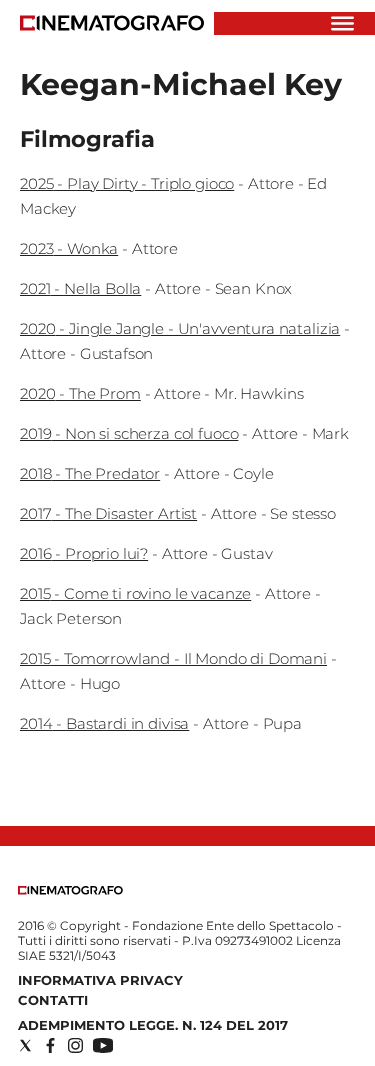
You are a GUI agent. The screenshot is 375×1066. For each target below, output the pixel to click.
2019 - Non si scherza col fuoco (129, 433)
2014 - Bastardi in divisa (104, 723)
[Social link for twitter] (25, 1045)
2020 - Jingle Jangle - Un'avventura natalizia (180, 328)
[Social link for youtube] (103, 1045)
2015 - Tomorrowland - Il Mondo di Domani (173, 658)
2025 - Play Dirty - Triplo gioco (127, 183)
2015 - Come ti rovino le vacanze (135, 593)
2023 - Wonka (69, 248)
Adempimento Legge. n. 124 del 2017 (153, 1025)
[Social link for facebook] (50, 1045)
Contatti (53, 1000)
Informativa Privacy (100, 980)
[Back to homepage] (70, 890)
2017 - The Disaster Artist (108, 513)
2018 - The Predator (90, 473)
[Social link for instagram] (75, 1045)
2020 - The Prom (80, 393)
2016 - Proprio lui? (84, 553)
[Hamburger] (342, 23)
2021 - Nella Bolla (80, 288)
